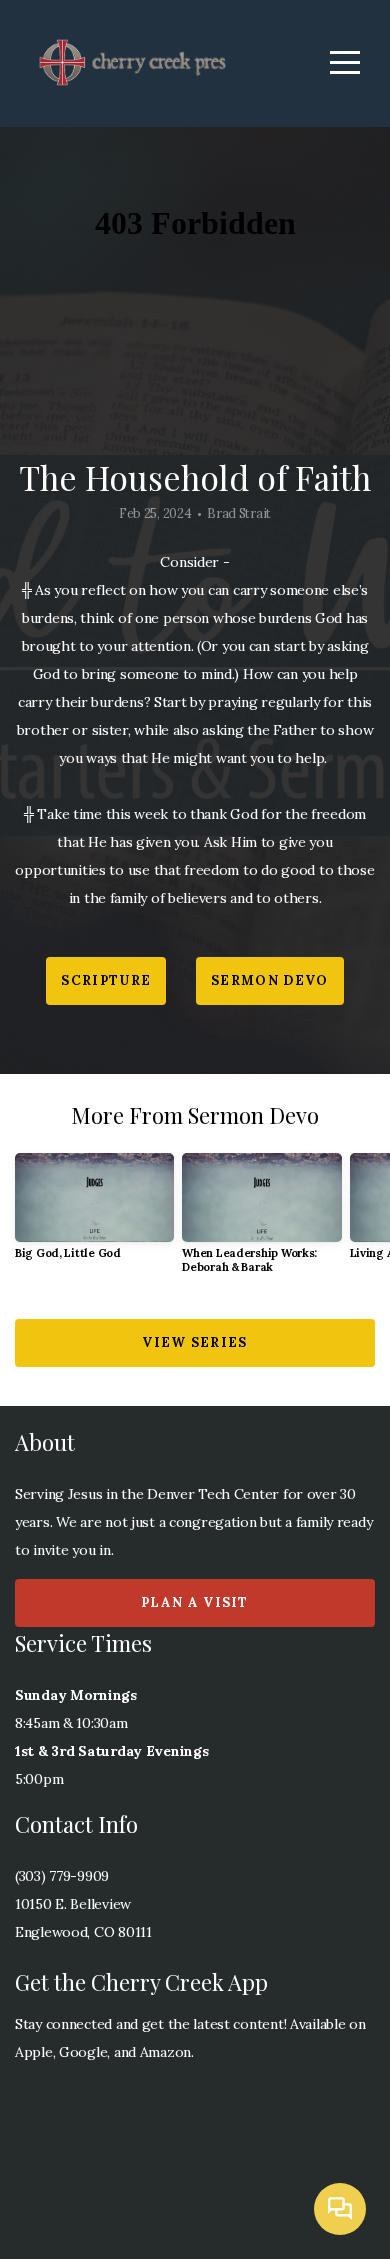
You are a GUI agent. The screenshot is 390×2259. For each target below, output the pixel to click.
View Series (194, 1342)
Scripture (106, 980)
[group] (94, 1214)
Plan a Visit (195, 1602)
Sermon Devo (269, 980)
